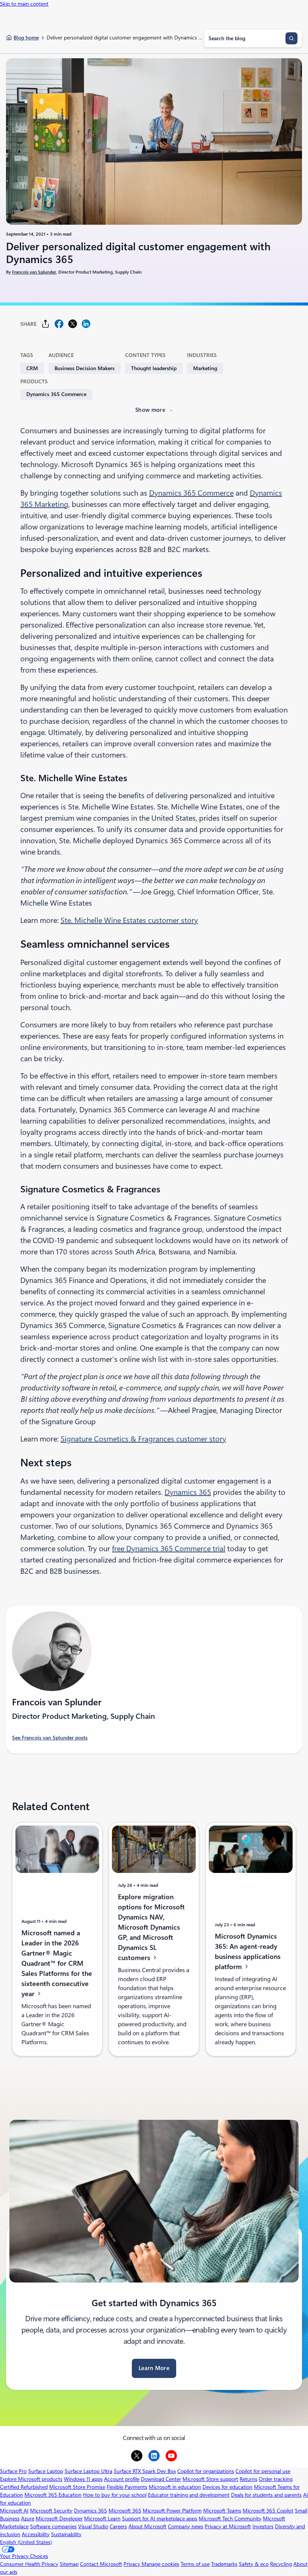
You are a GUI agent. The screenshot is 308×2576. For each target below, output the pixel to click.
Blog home (26, 38)
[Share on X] (72, 324)
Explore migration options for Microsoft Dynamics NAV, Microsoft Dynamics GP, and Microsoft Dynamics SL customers (151, 1927)
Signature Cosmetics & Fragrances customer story (143, 1439)
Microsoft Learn (102, 2519)
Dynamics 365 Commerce (56, 394)
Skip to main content (24, 4)
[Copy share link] (45, 324)
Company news (186, 2526)
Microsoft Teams (222, 2511)
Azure (28, 2519)
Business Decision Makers (85, 368)
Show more (150, 410)
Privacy (133, 2564)
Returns (248, 2479)
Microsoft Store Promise (77, 2487)
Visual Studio (93, 2526)
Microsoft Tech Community (230, 2519)
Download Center (161, 2479)
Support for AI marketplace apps (160, 2519)
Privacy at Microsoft (228, 2526)
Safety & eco (254, 2564)
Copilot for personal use (263, 2471)
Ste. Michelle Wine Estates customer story (129, 920)
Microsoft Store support (210, 2479)
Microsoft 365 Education (53, 2495)
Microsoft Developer (59, 2519)
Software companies (53, 2526)
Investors (263, 2526)
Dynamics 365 (188, 1492)
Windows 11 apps (83, 2479)
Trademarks (224, 2564)
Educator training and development (189, 2495)
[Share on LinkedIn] (86, 324)
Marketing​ (205, 368)
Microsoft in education (175, 2487)
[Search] (291, 38)
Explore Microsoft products (31, 2479)
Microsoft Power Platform (172, 2511)
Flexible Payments (127, 2487)
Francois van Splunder (34, 272)
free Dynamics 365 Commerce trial (169, 1549)
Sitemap (69, 2564)
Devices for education (227, 2487)
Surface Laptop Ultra (88, 2471)
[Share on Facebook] (59, 324)
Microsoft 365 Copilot (268, 2511)
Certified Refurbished (24, 2487)
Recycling (281, 2564)
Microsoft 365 (125, 2511)
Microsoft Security (51, 2511)
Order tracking (276, 2479)
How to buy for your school (115, 2495)
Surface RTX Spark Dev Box (145, 2471)
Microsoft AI (14, 2511)
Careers (118, 2526)
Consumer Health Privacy (29, 2564)
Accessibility (36, 2534)
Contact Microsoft (101, 2564)
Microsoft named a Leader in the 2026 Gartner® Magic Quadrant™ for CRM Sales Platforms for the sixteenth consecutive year (57, 1963)
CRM (32, 368)
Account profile (122, 2479)
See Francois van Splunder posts (50, 1738)
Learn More (154, 2368)
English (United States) (26, 2542)
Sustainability (66, 2534)
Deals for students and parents (266, 2495)
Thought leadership (154, 368)
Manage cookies (160, 2564)
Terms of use (195, 2564)
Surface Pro (13, 2471)
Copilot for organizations (206, 2471)
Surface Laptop (46, 2471)
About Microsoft (147, 2526)
